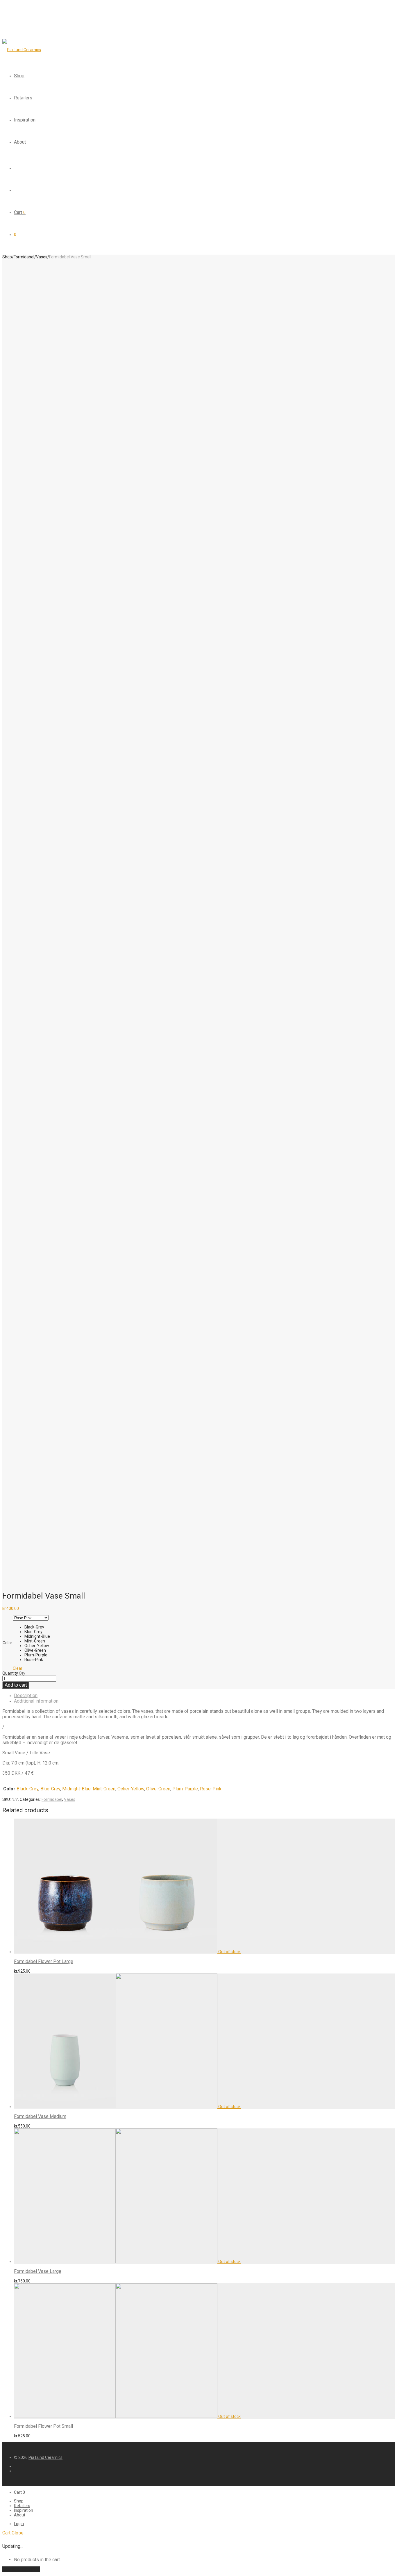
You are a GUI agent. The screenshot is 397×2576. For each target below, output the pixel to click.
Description (26, 1695)
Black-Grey (27, 1789)
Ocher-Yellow (131, 1789)
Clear (18, 1668)
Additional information (36, 1701)
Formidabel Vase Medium (40, 2116)
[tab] (204, 1695)
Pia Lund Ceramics (45, 2457)
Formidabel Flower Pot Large (44, 1961)
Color (7, 1643)
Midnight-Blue (76, 1789)
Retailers (23, 98)
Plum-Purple (185, 1789)
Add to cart (16, 1685)
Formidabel (24, 257)
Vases (42, 257)
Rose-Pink (211, 1789)
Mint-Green (104, 1789)
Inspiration (25, 120)
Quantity (10, 1673)
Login (19, 2524)
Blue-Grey (50, 1789)
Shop (19, 76)
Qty (22, 1673)
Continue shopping (21, 2569)
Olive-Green (158, 1789)
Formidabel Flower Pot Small (43, 2426)
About (20, 142)
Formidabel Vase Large (38, 2271)
